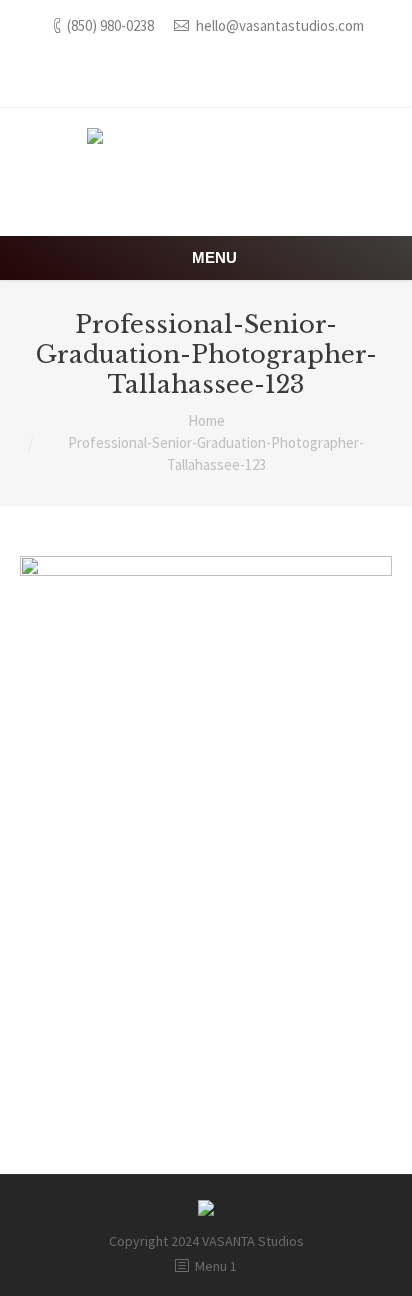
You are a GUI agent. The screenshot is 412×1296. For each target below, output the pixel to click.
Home (206, 420)
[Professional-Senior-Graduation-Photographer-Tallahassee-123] (206, 835)
